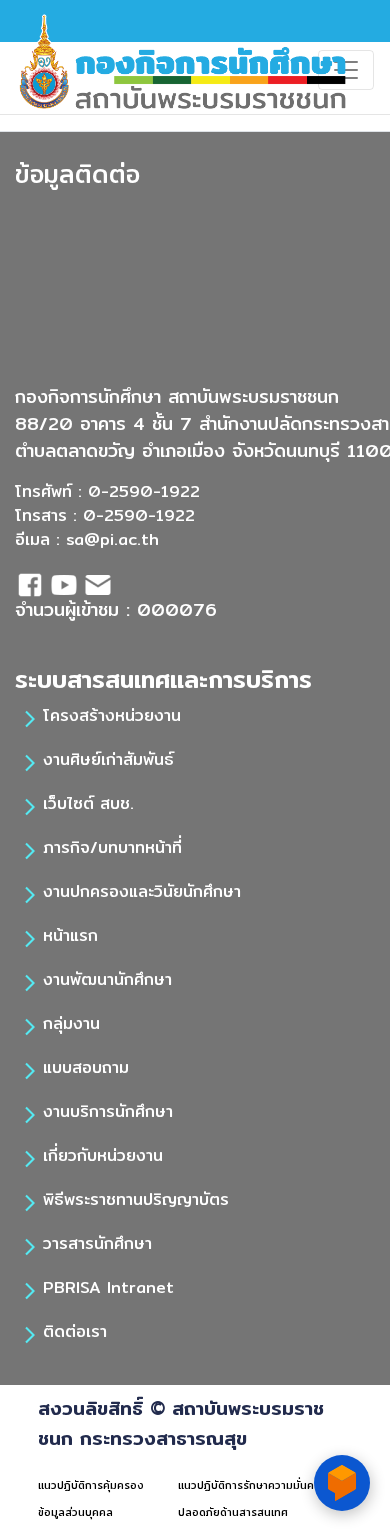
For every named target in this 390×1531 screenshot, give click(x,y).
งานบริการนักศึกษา (108, 1111)
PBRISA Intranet (108, 1287)
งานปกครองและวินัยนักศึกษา (142, 891)
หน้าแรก (70, 935)
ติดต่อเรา (75, 1331)
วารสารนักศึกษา (97, 1243)
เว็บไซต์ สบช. (88, 803)
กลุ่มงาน (71, 1023)
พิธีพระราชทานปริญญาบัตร (136, 1199)
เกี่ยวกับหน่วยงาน (103, 1155)
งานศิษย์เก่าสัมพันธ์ (108, 759)
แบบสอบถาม (86, 1067)
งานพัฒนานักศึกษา (107, 979)
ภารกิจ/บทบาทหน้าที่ (112, 847)
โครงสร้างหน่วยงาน (112, 715)
